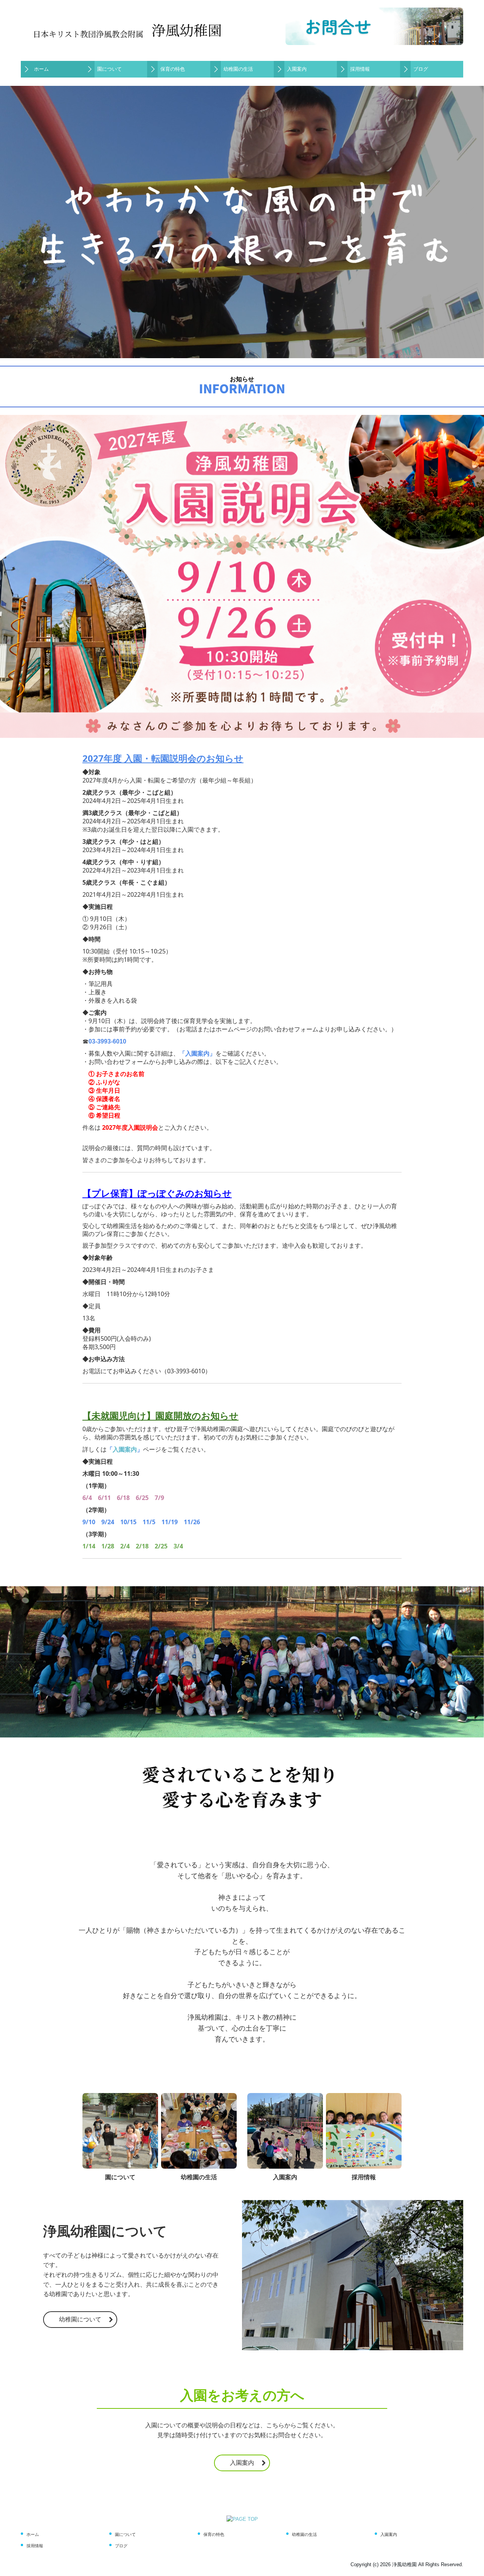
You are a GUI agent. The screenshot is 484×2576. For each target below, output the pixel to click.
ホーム (41, 69)
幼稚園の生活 (238, 69)
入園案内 (297, 69)
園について (109, 69)
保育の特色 (173, 69)
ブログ (421, 69)
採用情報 (360, 69)
